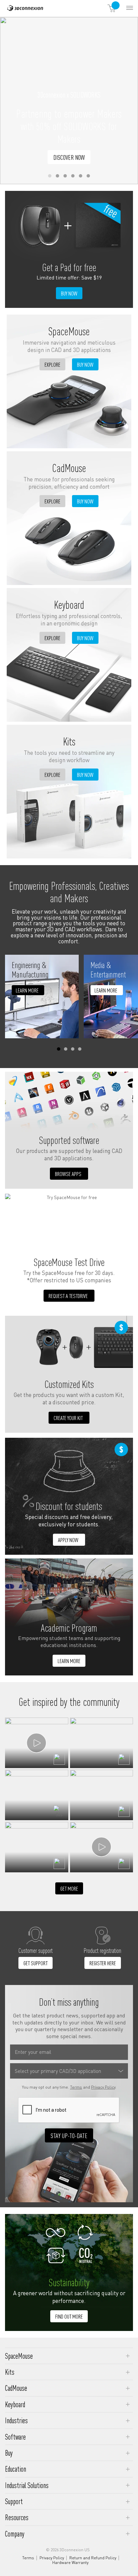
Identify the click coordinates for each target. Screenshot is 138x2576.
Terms (76, 2087)
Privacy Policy (103, 2087)
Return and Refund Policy (93, 2558)
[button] (50, 176)
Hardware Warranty (70, 2563)
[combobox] (69, 2071)
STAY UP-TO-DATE (69, 2135)
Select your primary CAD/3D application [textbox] (58, 2071)
